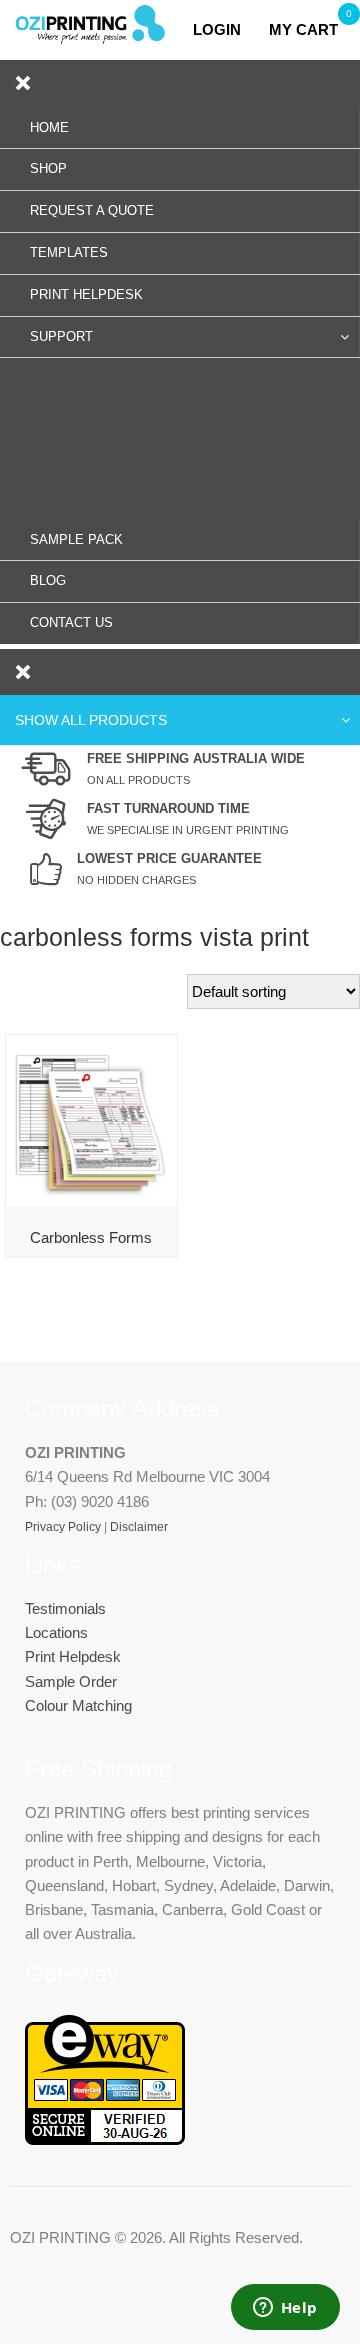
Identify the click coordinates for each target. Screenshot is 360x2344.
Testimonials (65, 1608)
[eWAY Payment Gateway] (105, 2139)
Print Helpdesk (73, 1656)
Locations (56, 1632)
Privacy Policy (63, 1527)
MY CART (303, 29)
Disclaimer (139, 1527)
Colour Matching (78, 1705)
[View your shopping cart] (261, 29)
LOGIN (223, 29)
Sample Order (71, 1681)
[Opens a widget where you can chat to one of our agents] (285, 2309)
